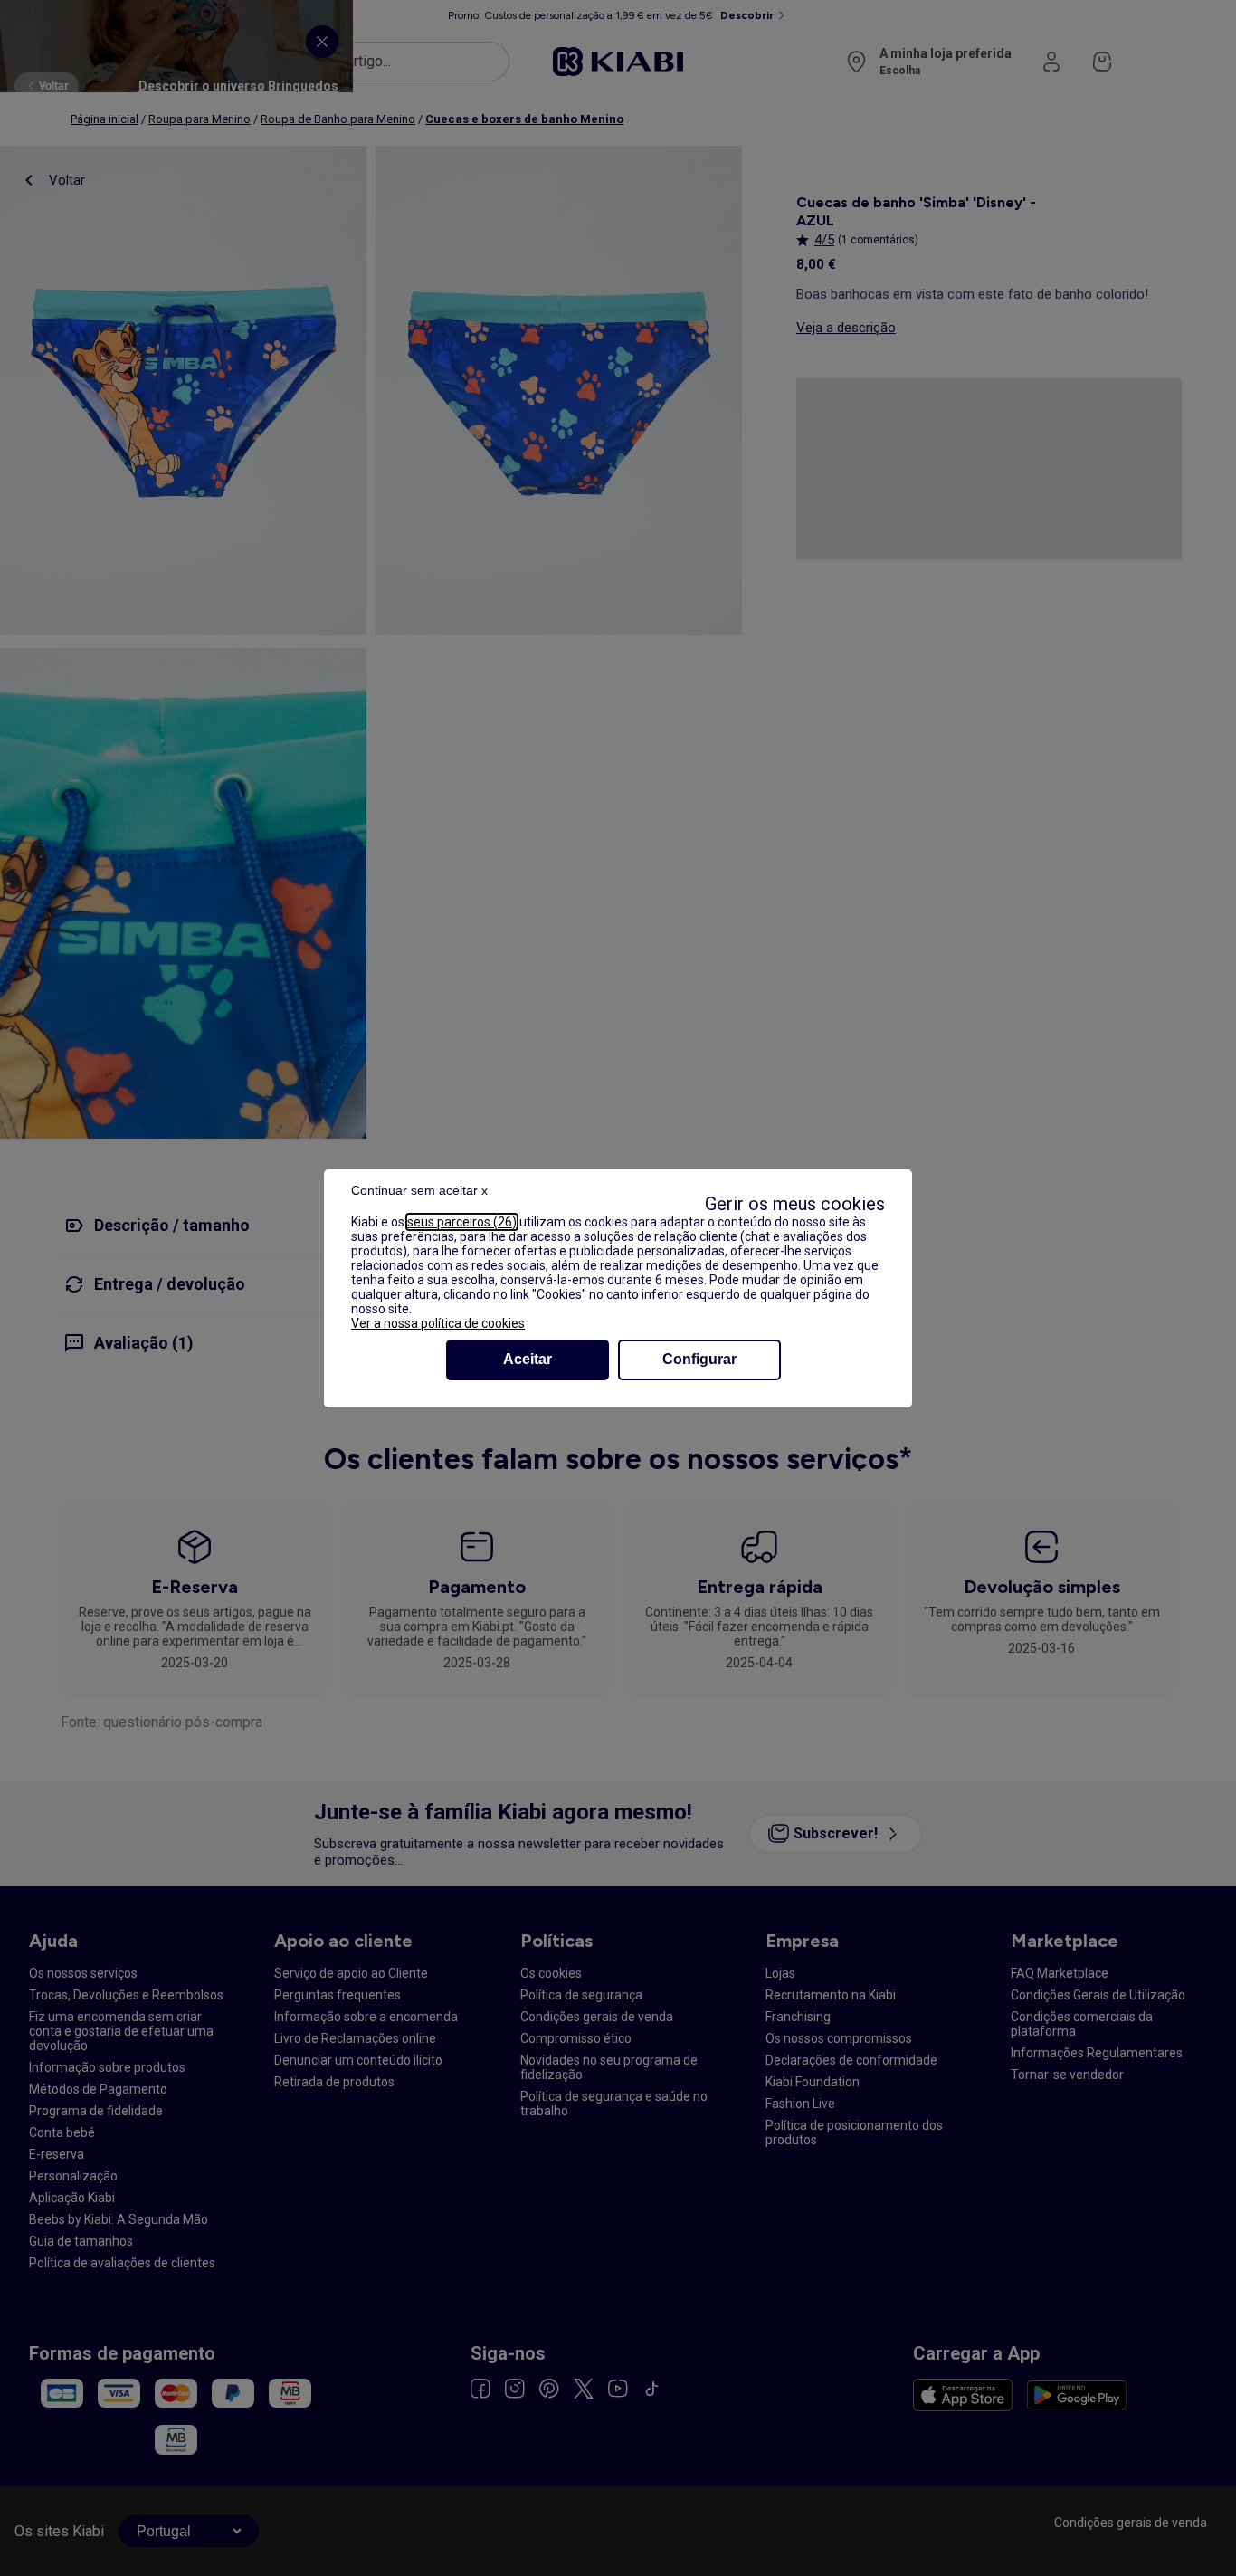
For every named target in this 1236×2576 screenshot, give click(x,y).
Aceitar (528, 1359)
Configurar (699, 1359)
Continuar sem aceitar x (419, 1190)
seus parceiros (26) (462, 1222)
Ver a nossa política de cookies (438, 1323)
